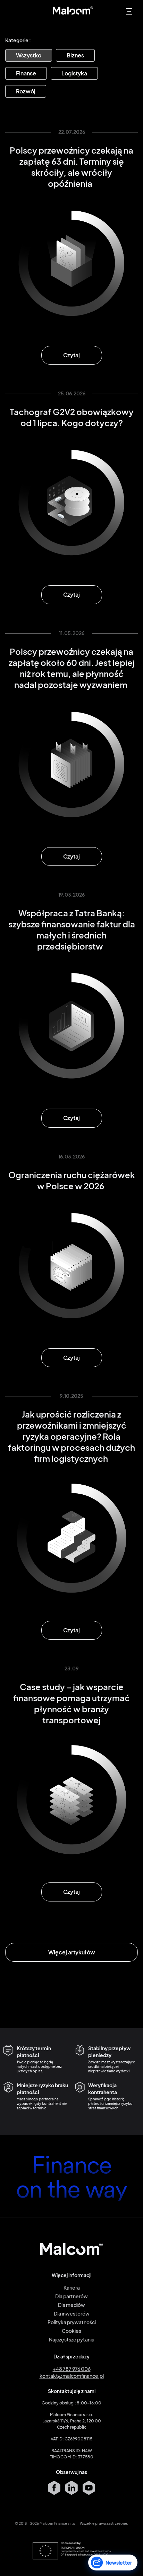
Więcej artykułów (72, 1952)
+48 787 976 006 (72, 2369)
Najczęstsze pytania (72, 2339)
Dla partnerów (71, 2296)
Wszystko (29, 55)
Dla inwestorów (72, 2313)
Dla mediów (71, 2305)
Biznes (75, 55)
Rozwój (26, 91)
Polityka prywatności (72, 2322)
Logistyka (74, 73)
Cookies (71, 2331)
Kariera (72, 2288)
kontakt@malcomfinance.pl (72, 2376)
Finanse (26, 73)
